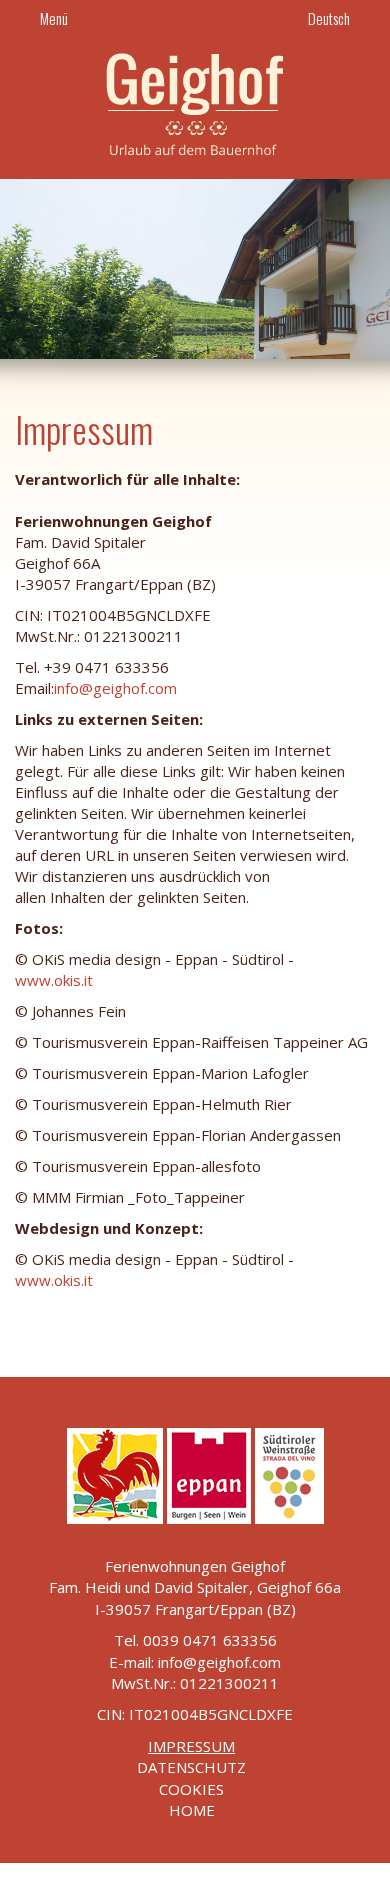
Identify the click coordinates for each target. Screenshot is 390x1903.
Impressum (191, 1746)
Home (192, 1810)
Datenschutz (191, 1767)
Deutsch (330, 18)
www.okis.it (54, 980)
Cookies (191, 1789)
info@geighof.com (115, 688)
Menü (52, 18)
